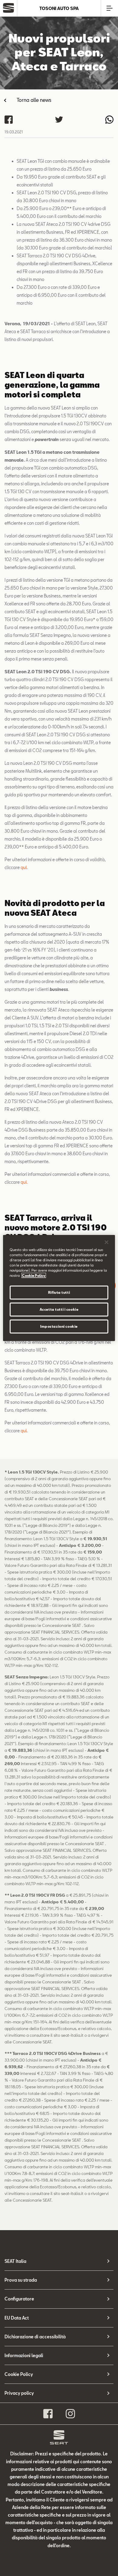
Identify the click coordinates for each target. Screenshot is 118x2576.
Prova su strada (21, 2280)
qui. (24, 1182)
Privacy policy (19, 2393)
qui (24, 867)
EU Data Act (17, 2318)
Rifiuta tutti (59, 1292)
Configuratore (19, 2299)
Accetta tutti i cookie (59, 1309)
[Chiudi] (107, 1242)
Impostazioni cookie (59, 1326)
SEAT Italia (15, 2261)
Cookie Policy (19, 2374)
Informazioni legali (24, 2355)
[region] (59, 1288)
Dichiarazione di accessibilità (35, 2337)
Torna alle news (34, 100)
